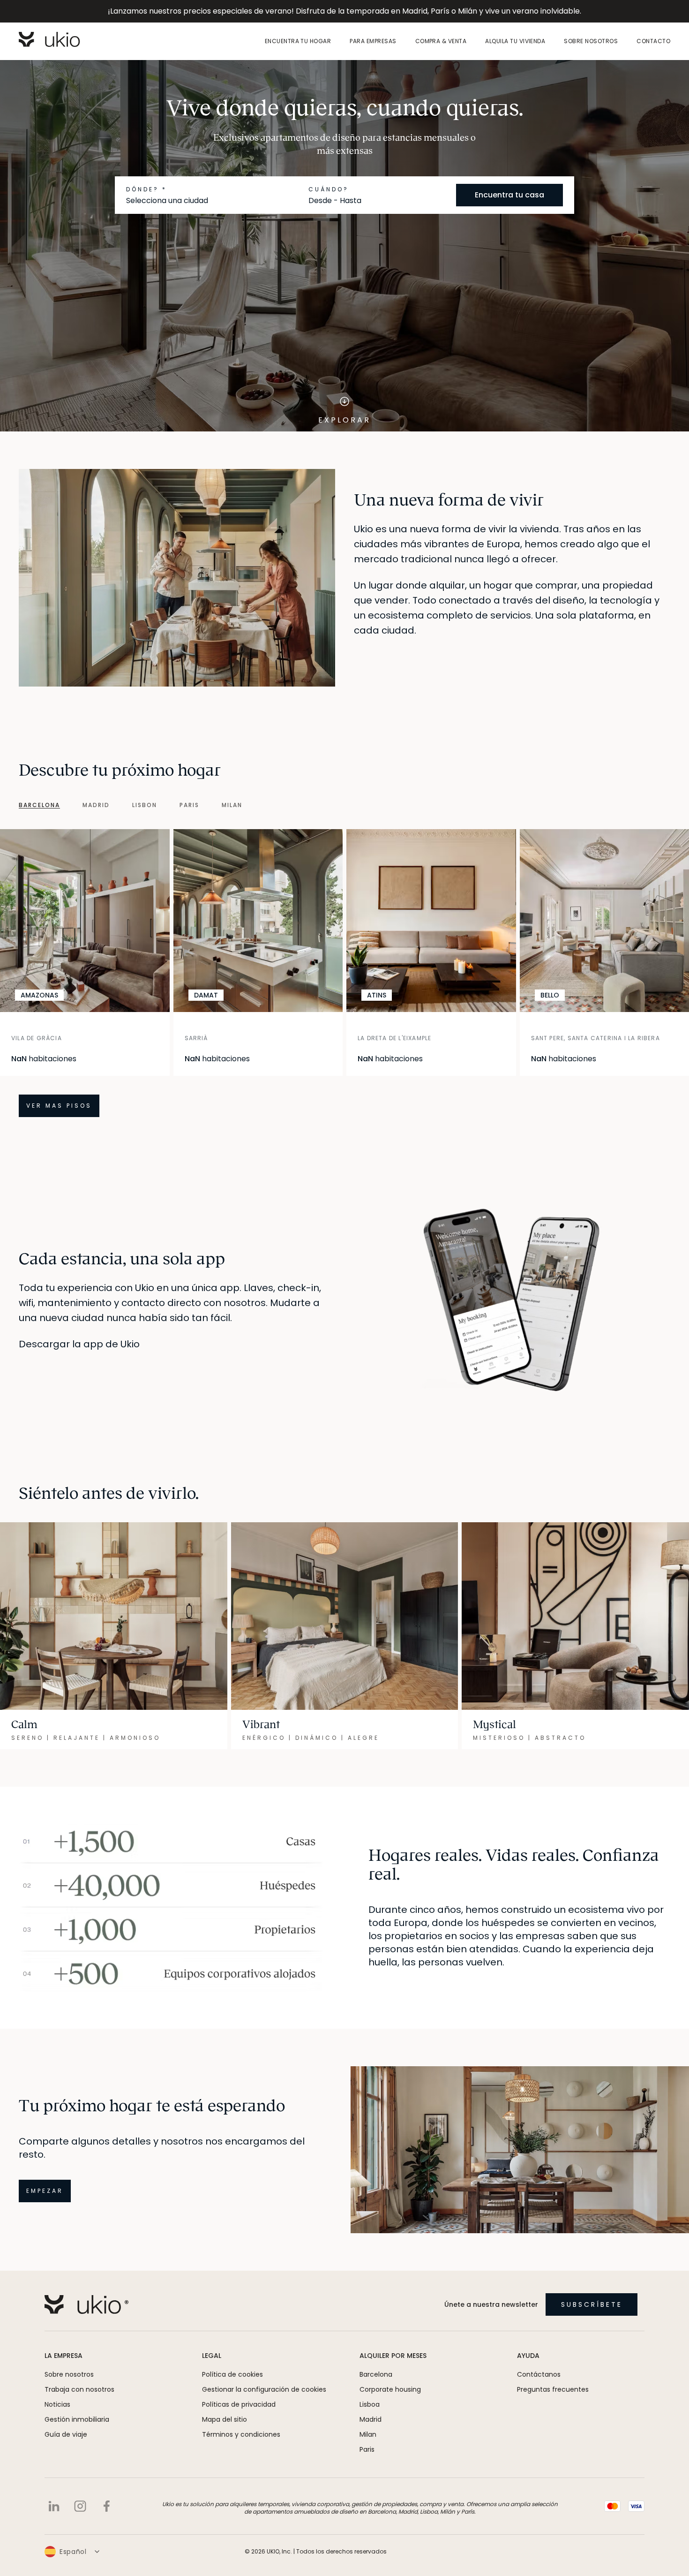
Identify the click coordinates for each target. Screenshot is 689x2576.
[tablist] (121, 805)
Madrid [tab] (96, 805)
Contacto (653, 41)
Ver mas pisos (59, 1121)
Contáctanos (539, 2389)
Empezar (45, 2206)
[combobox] (213, 201)
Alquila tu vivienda (515, 41)
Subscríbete (592, 2319)
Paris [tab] (189, 805)
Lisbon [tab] (145, 805)
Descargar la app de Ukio (79, 1359)
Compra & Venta (441, 41)
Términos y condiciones (241, 2449)
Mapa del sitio (225, 2434)
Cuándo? (329, 189)
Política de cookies (232, 2389)
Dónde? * (146, 189)
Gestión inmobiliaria (77, 2434)
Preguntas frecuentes (553, 2404)
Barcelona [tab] (39, 805)
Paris (367, 2464)
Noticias (57, 2419)
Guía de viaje (66, 2449)
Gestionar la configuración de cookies (264, 2404)
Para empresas (373, 41)
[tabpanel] (344, 981)
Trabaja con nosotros (79, 2404)
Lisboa (370, 2419)
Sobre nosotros (591, 41)
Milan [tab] (232, 805)
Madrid (371, 2434)
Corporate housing (390, 2404)
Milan (368, 2449)
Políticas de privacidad (239, 2419)
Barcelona (376, 2389)
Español (73, 2567)
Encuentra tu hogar (298, 41)
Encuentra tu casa (509, 195)
